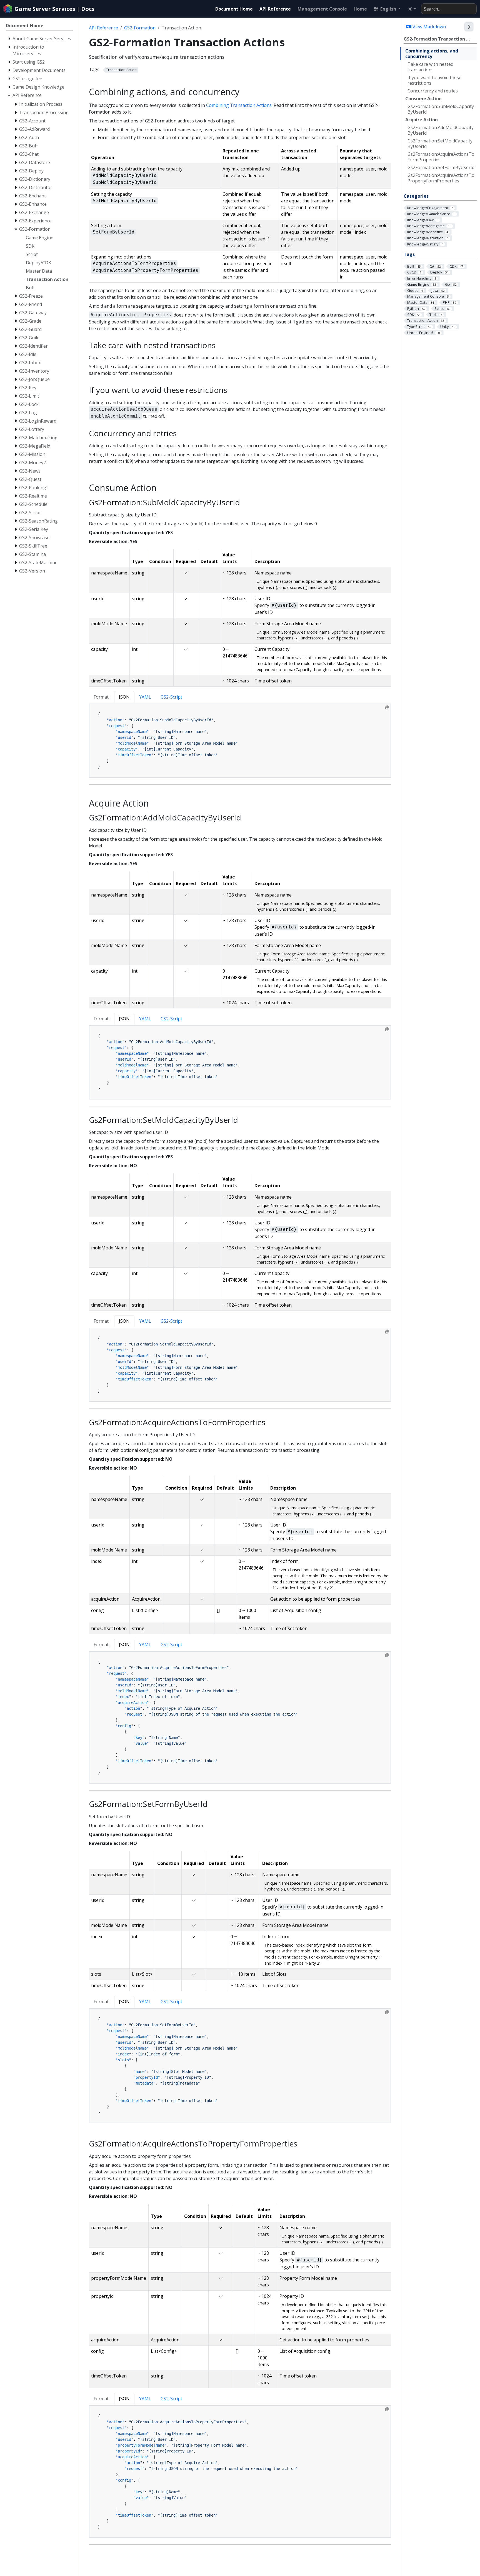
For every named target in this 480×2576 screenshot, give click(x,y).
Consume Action (423, 99)
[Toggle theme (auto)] (412, 9)
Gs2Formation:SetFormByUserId (441, 167)
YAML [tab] (145, 697)
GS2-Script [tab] (171, 697)
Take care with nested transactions (430, 67)
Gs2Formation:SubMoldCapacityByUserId (441, 109)
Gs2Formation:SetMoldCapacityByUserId (440, 144)
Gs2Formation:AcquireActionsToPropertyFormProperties (441, 178)
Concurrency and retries (433, 91)
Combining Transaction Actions (239, 105)
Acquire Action (422, 120)
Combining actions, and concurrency (432, 54)
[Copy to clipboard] (387, 707)
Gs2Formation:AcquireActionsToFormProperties (441, 157)
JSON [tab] (124, 697)
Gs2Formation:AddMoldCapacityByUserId (441, 130)
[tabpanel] (240, 741)
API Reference (103, 28)
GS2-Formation (140, 28)
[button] (387, 9)
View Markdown (429, 27)
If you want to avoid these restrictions (434, 80)
